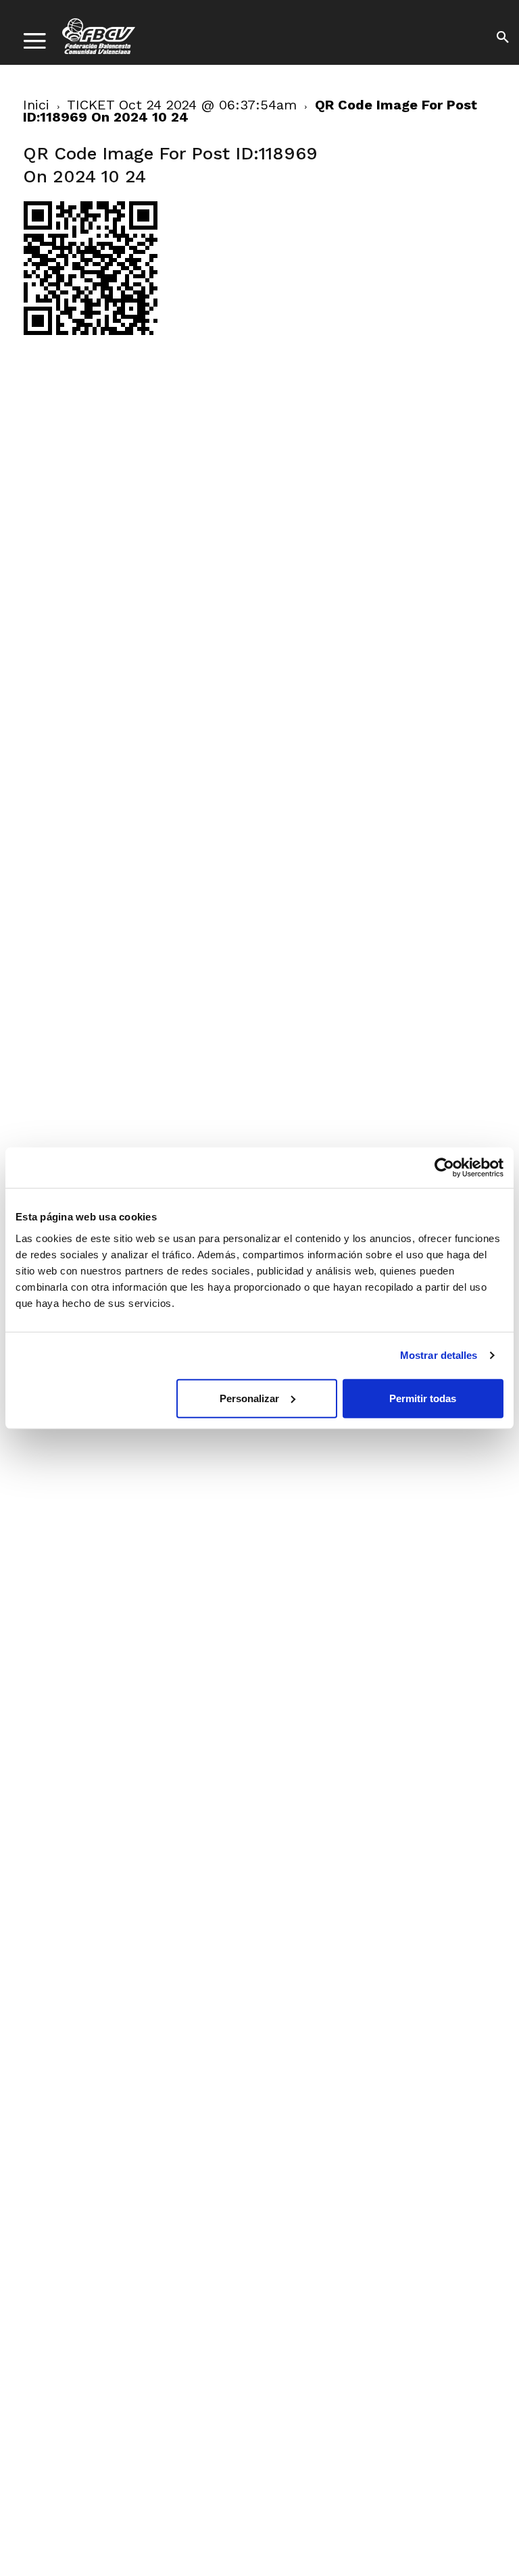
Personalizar (249, 1398)
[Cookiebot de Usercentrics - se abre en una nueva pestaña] (444, 1168)
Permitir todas (423, 1398)
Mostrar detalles (439, 1355)
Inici (36, 105)
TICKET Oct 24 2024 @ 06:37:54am (182, 105)
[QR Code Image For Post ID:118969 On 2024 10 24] (91, 332)
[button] (503, 39)
